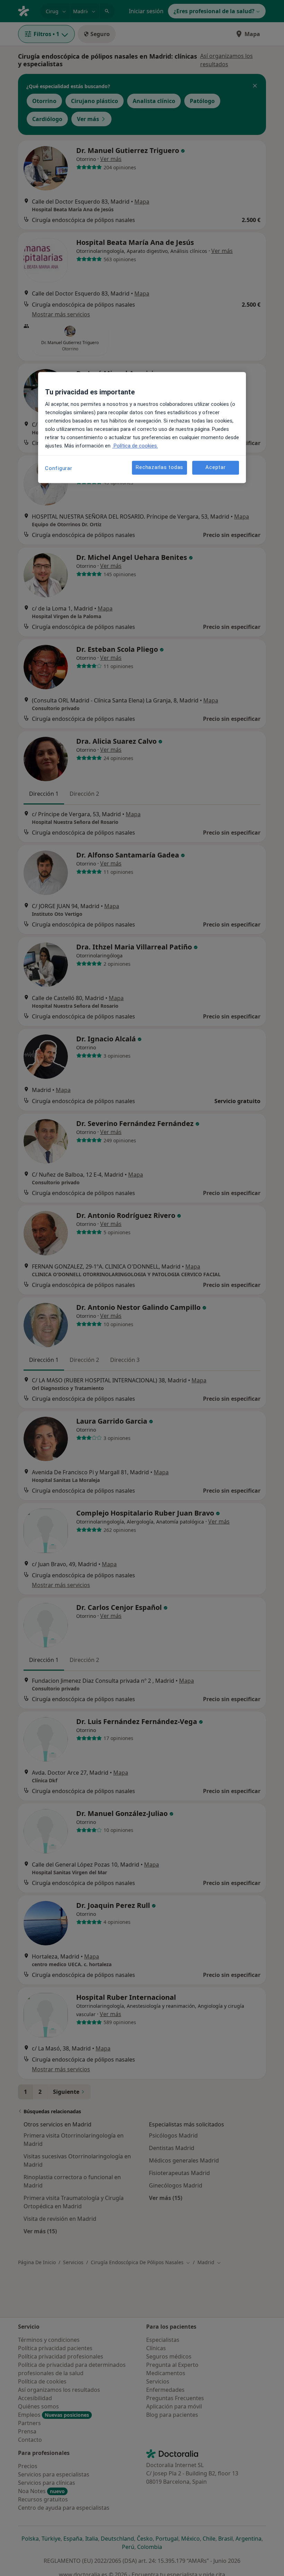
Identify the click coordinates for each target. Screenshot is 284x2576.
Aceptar (215, 468)
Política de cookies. (135, 446)
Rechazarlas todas (159, 468)
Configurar (59, 468)
